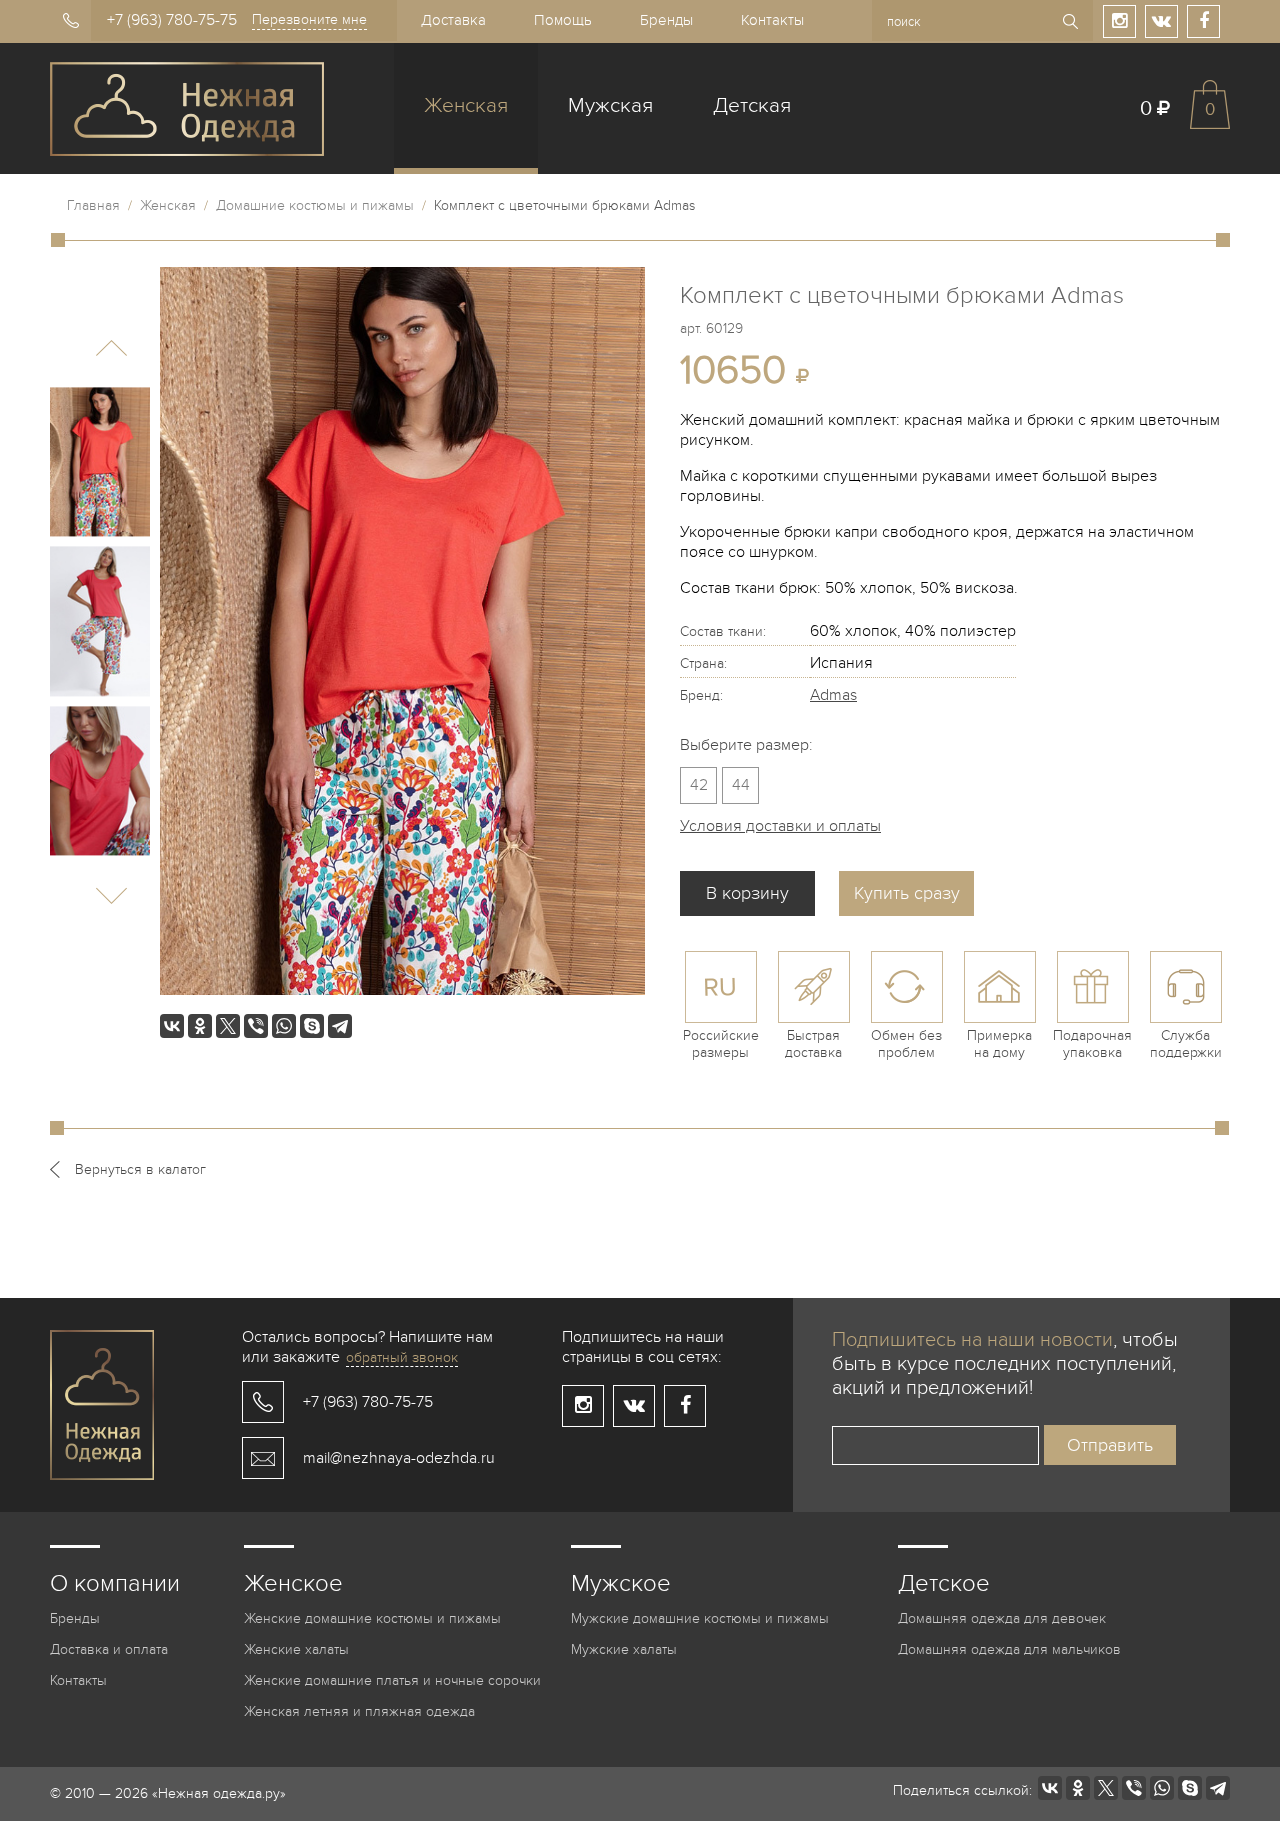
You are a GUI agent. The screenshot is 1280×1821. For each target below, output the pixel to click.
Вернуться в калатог (140, 1169)
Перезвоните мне (309, 19)
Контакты (772, 20)
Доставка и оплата (109, 1649)
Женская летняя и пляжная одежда (359, 1711)
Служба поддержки (1186, 1044)
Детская (752, 105)
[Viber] (256, 1026)
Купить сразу (907, 893)
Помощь (563, 20)
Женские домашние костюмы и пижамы (372, 1618)
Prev (111, 348)
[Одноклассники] (200, 1026)
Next (111, 895)
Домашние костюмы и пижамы (315, 205)
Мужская (610, 105)
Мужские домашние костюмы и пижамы (700, 1618)
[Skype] (312, 1026)
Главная (93, 205)
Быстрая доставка (813, 1044)
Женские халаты (296, 1649)
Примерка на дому (999, 1044)
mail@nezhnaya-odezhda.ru (399, 1458)
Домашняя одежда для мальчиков (1009, 1649)
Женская (466, 105)
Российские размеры (721, 1044)
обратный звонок (402, 1357)
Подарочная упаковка (1092, 1044)
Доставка (453, 20)
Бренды (666, 20)
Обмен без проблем (906, 1044)
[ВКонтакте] (172, 1026)
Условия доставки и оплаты (780, 826)
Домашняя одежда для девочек (1002, 1618)
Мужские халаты (624, 1649)
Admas (833, 695)
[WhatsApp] (284, 1026)
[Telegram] (340, 1026)
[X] (228, 1026)
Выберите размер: (746, 745)
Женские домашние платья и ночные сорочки (392, 1680)
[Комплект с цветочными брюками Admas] (100, 462)
